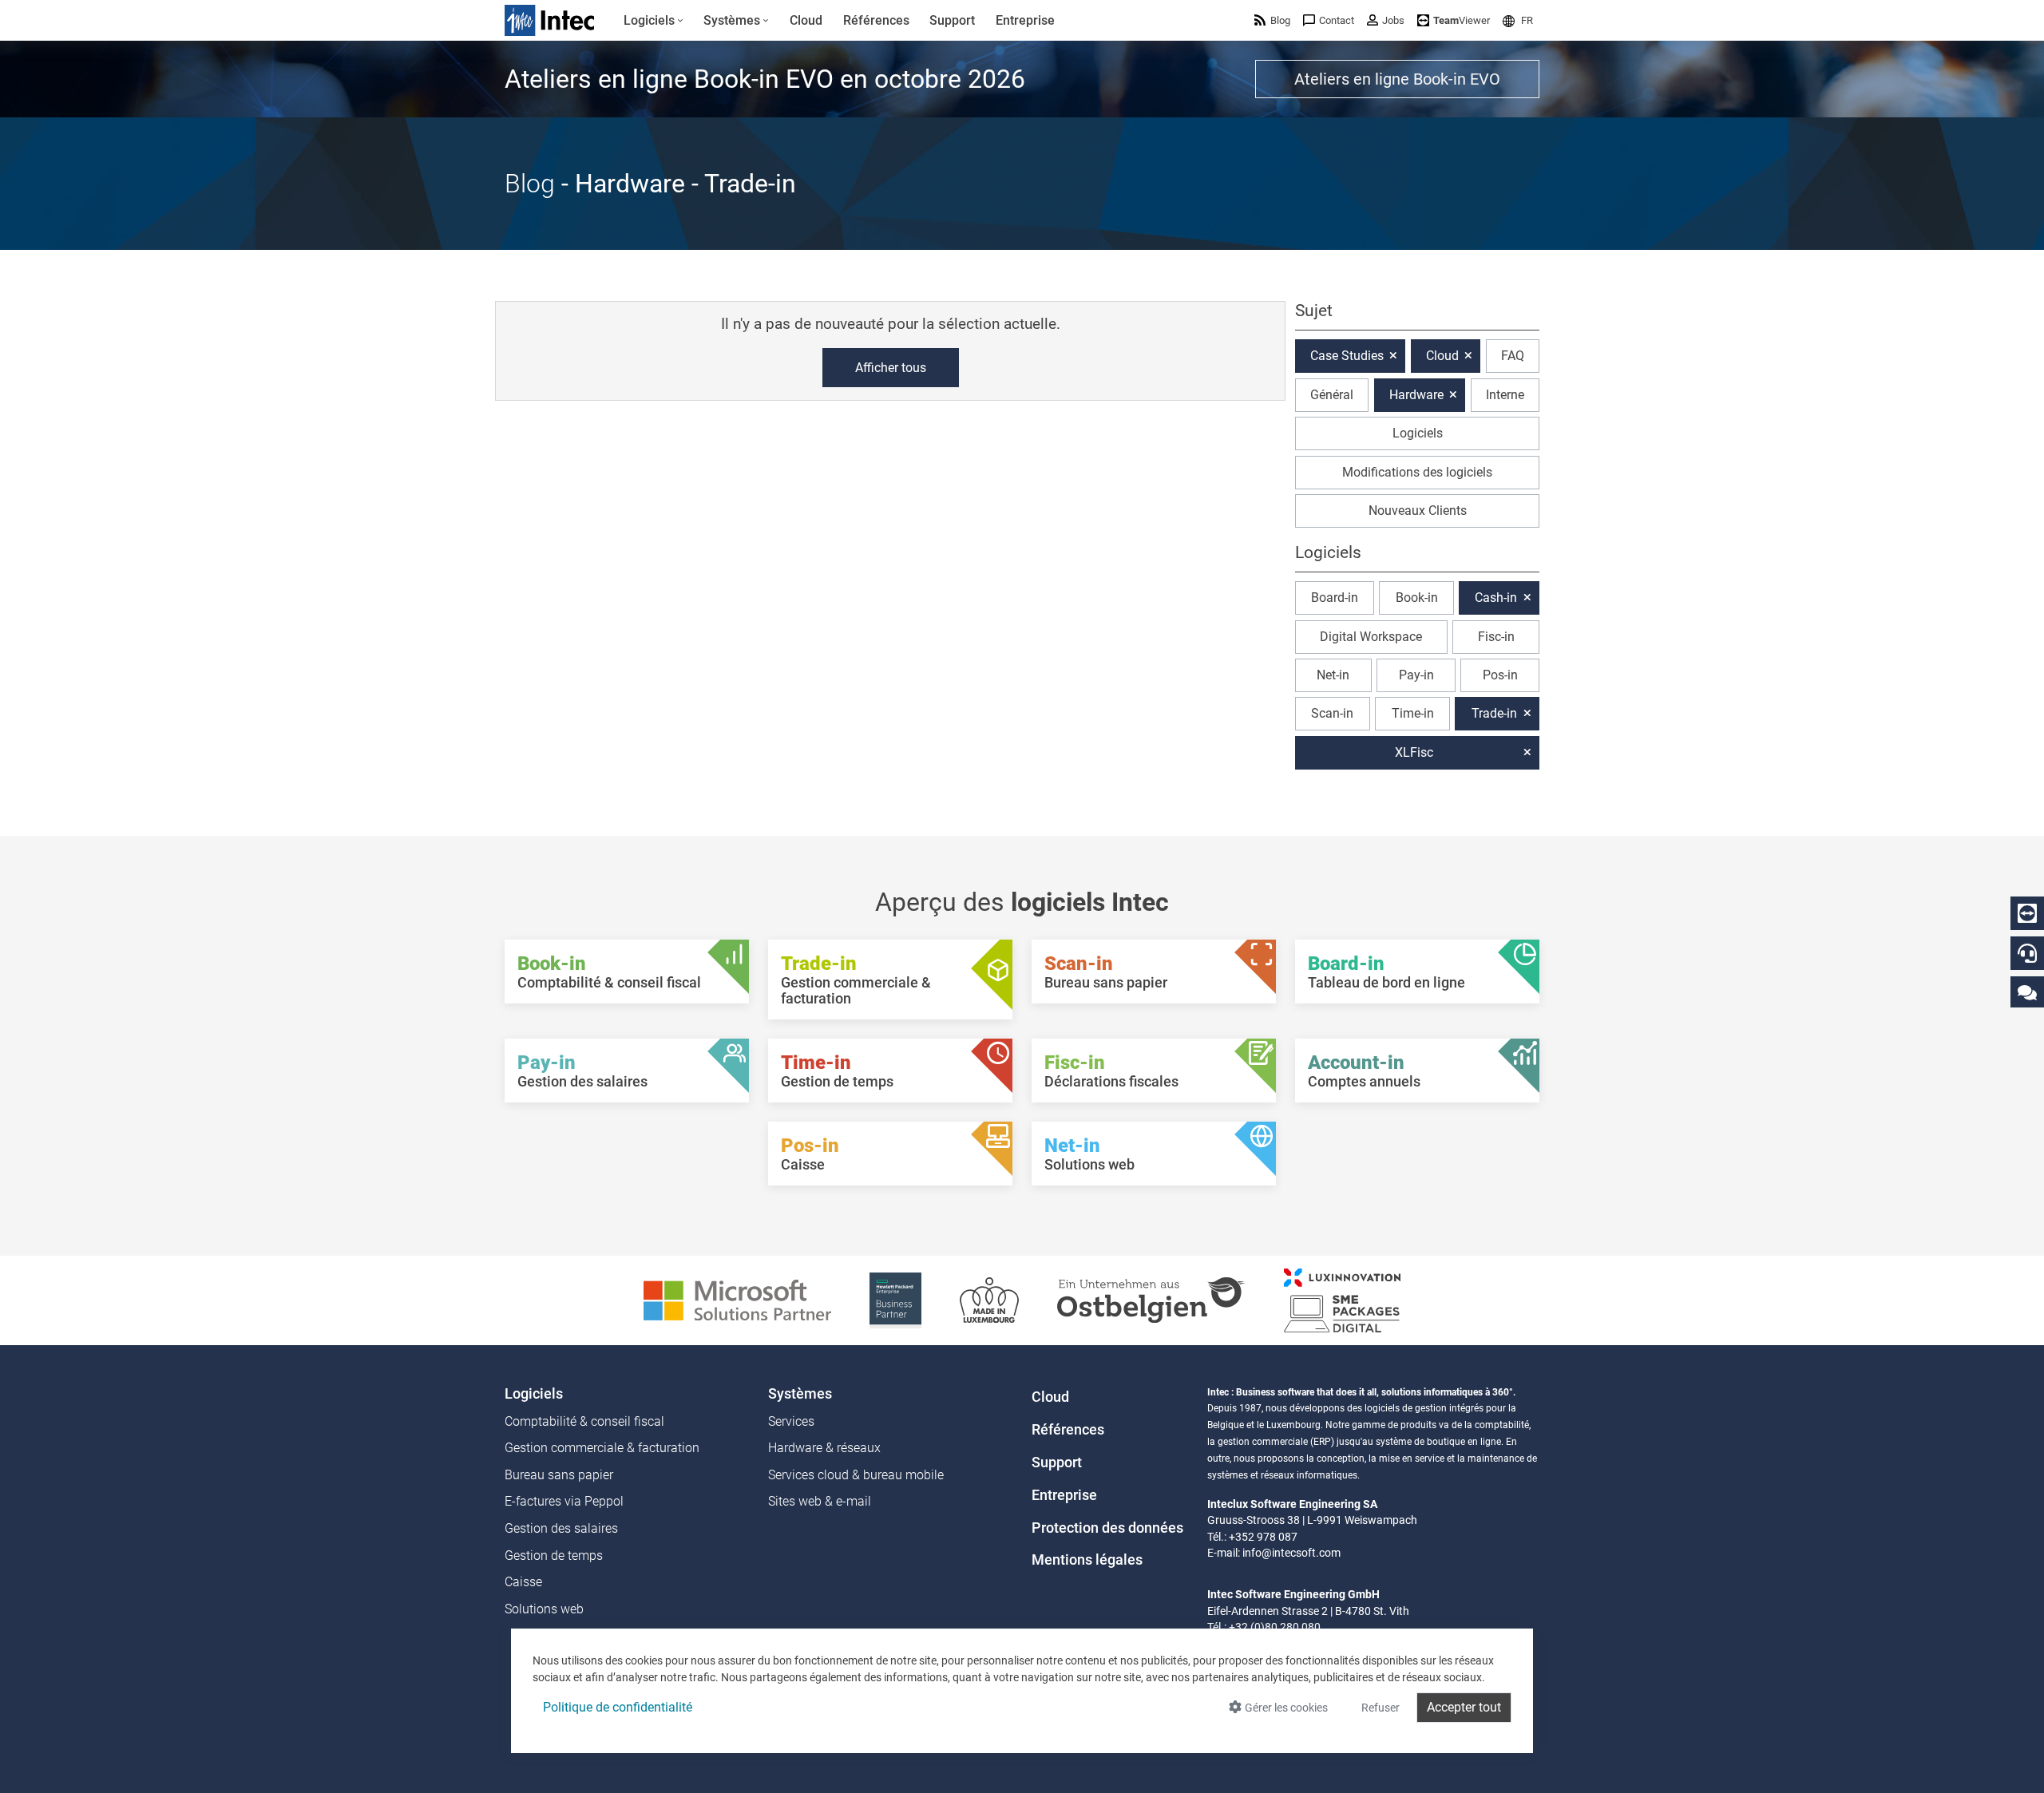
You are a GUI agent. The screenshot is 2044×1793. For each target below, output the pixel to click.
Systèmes (800, 1394)
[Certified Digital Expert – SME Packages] (1342, 1299)
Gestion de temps (554, 1556)
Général (1332, 395)
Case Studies (1347, 356)
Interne (1505, 395)
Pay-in (1416, 675)
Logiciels (1418, 433)
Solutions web (544, 1609)
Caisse (523, 1582)
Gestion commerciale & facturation (602, 1448)
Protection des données (1107, 1528)
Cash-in (1496, 598)
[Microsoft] (737, 1299)
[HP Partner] (895, 1299)
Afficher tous (891, 368)
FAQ (1513, 356)
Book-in (1417, 598)
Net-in (1333, 675)
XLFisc (1414, 752)
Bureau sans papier (559, 1475)
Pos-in (1500, 675)
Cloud (1442, 356)
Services (791, 1421)
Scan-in (1332, 713)
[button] (1518, 20)
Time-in (1413, 713)
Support (1057, 1463)
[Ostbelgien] (1151, 1299)
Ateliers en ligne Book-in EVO (1397, 79)
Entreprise (1064, 1495)
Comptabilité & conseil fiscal (584, 1421)
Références (1068, 1430)
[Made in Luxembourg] (989, 1299)
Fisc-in (1496, 637)
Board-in (1335, 598)
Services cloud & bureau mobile (856, 1475)
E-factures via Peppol (564, 1501)
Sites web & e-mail (820, 1501)
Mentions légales (1087, 1560)
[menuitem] (654, 21)
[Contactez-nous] (2027, 992)
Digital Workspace (1371, 637)
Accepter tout (1464, 1707)
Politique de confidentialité (618, 1707)
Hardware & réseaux (824, 1448)
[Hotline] (2027, 953)
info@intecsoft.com (1291, 1553)
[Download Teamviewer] (2027, 913)
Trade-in (1494, 713)
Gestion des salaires (561, 1528)
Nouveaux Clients (1418, 511)
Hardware (1416, 395)
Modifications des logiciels (1417, 472)
